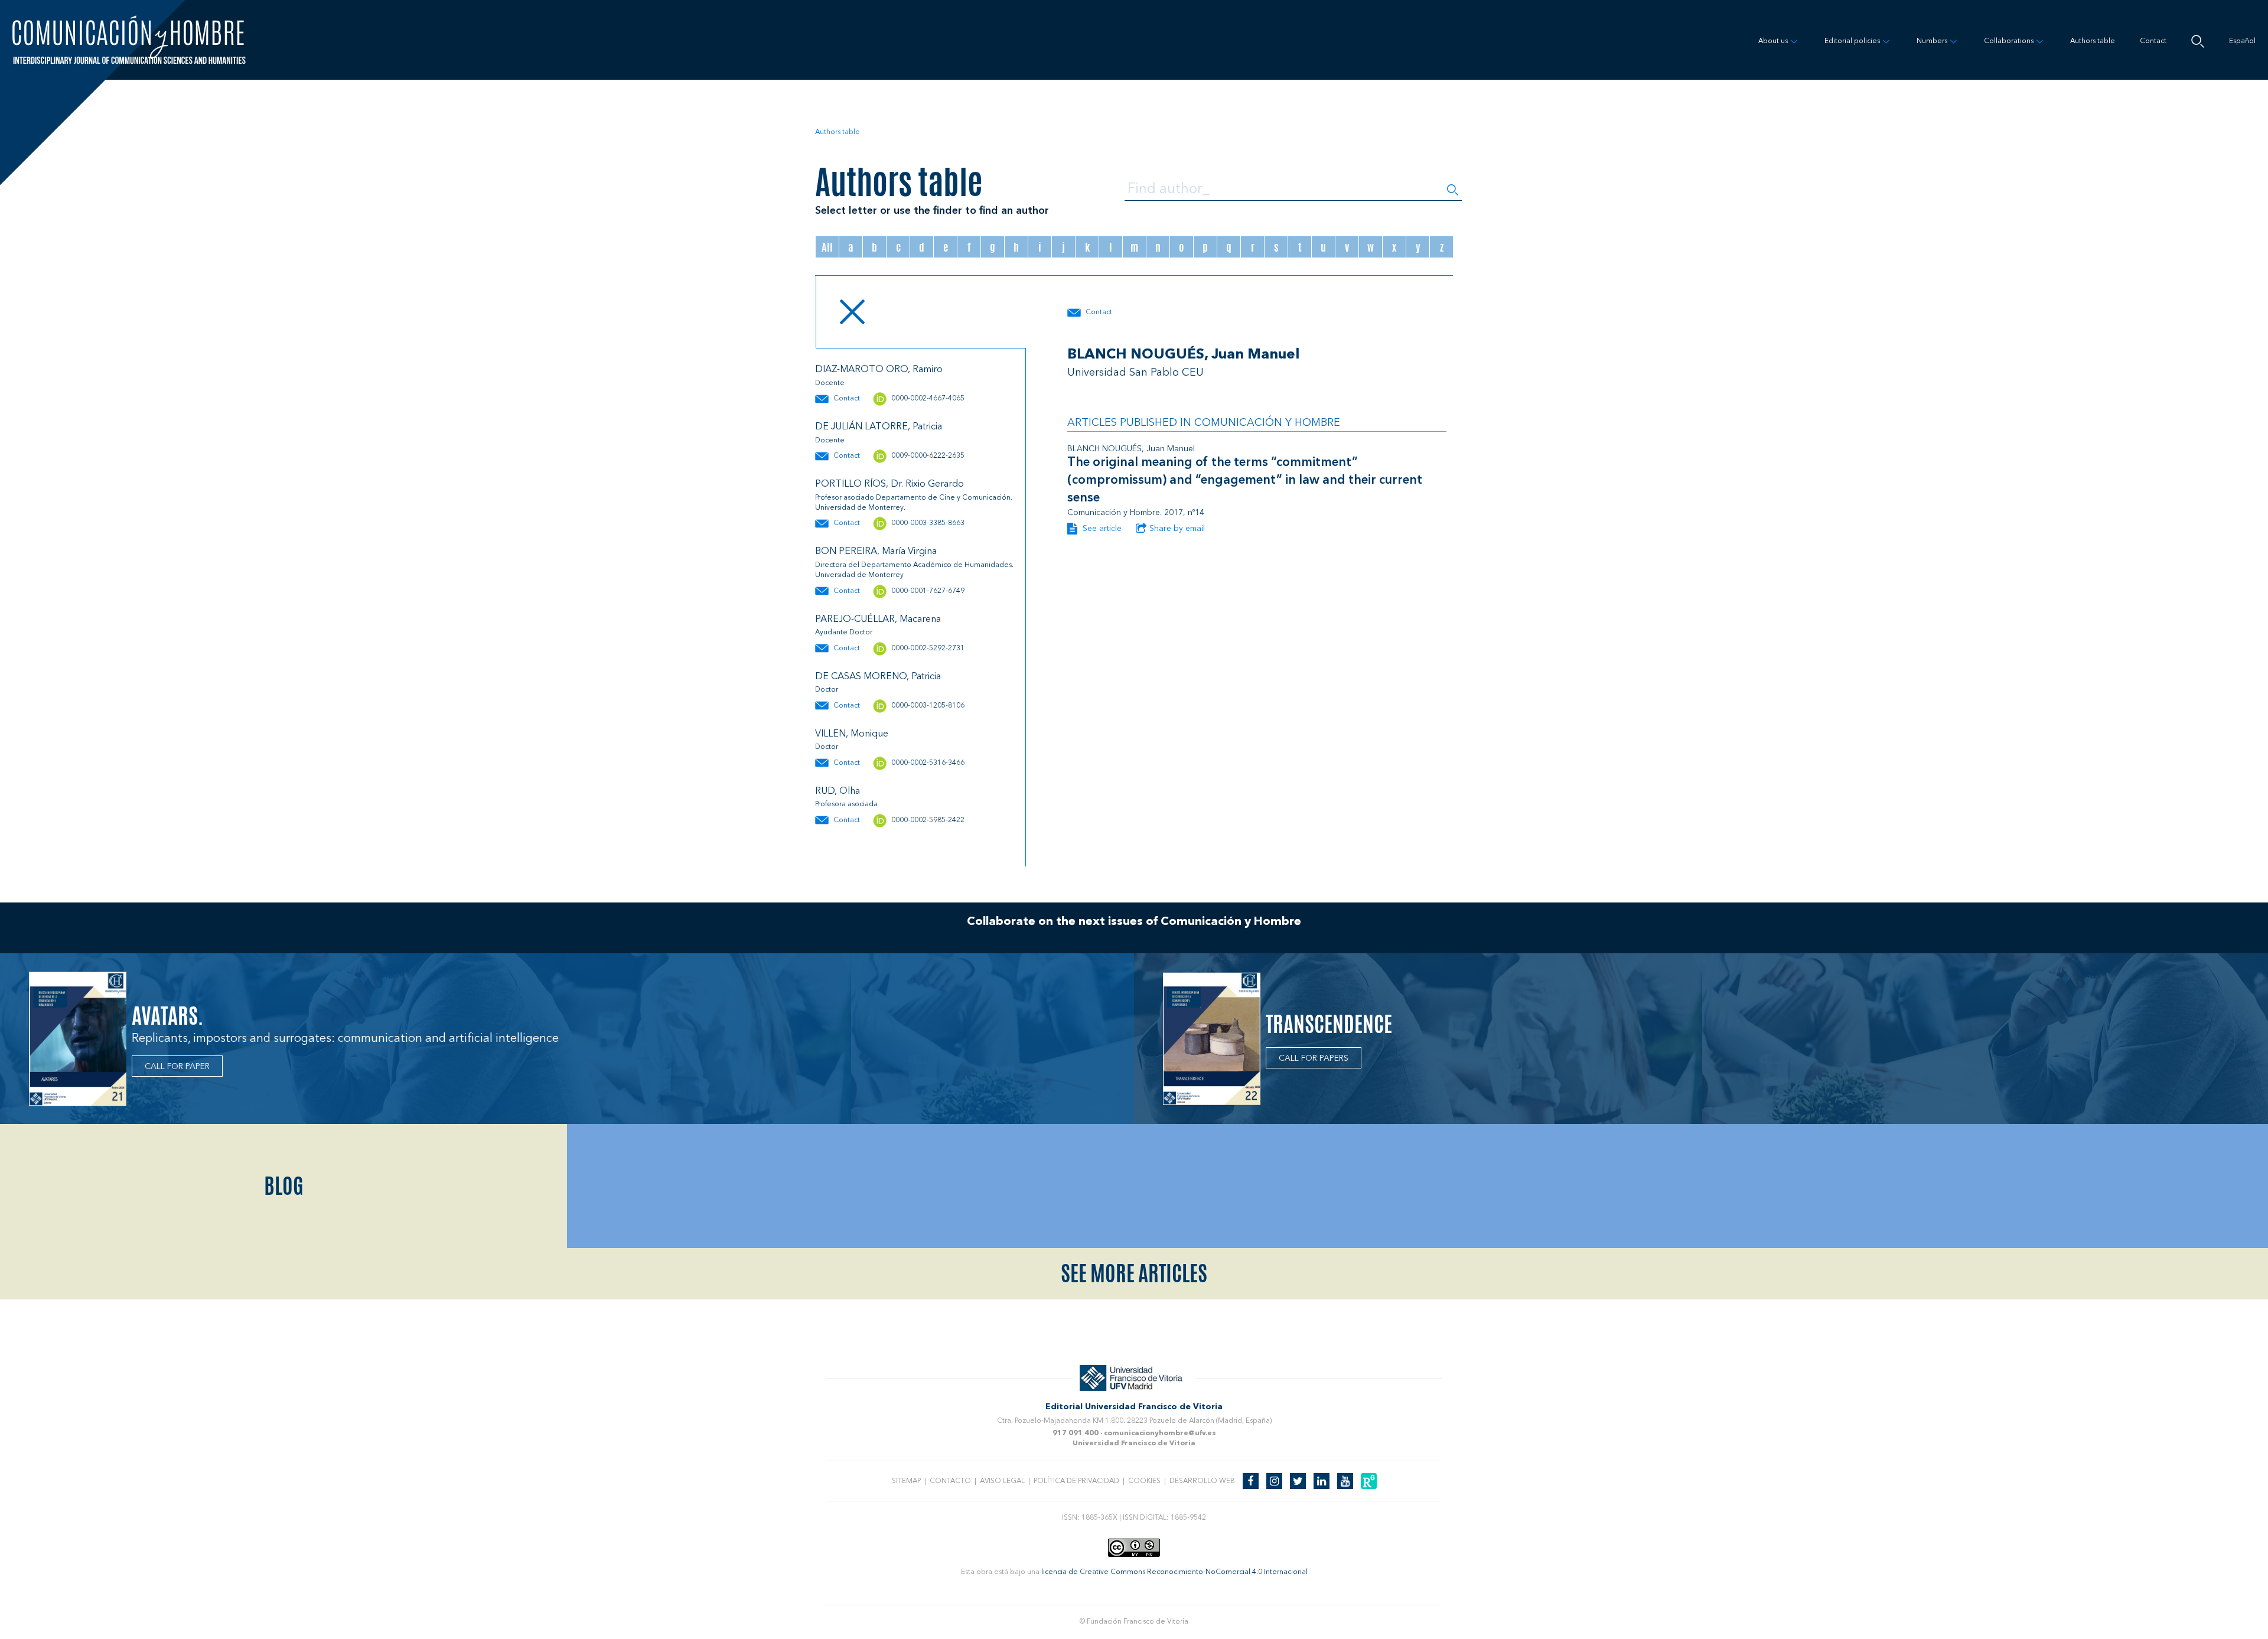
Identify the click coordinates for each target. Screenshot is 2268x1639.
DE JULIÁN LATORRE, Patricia (879, 427)
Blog (284, 1186)
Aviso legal (1002, 1481)
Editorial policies (1852, 41)
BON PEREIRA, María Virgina (876, 552)
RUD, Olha (838, 791)
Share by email (1177, 529)
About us (1773, 41)
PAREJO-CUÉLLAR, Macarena (878, 620)
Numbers (1932, 41)
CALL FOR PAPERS (1314, 1058)
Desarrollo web (1202, 1481)
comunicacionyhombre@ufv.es (1160, 1433)
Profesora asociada (846, 804)
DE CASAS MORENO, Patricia (878, 677)
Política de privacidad (1076, 1481)
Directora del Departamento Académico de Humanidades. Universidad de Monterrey (914, 570)
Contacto (950, 1481)
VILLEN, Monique (852, 734)
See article (1101, 529)
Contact (2153, 41)
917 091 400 (1076, 1433)
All (827, 247)
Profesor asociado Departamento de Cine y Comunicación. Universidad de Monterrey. (914, 503)
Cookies (1144, 1481)
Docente (830, 383)
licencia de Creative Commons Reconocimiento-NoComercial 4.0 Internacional (1174, 1572)
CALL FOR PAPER (177, 1067)
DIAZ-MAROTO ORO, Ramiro (879, 370)
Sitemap (906, 1481)
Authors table (2093, 41)
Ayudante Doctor (844, 633)
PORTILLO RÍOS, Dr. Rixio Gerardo (889, 484)
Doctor (827, 690)
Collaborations (2009, 41)
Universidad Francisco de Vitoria (1134, 1444)
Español (2242, 41)
